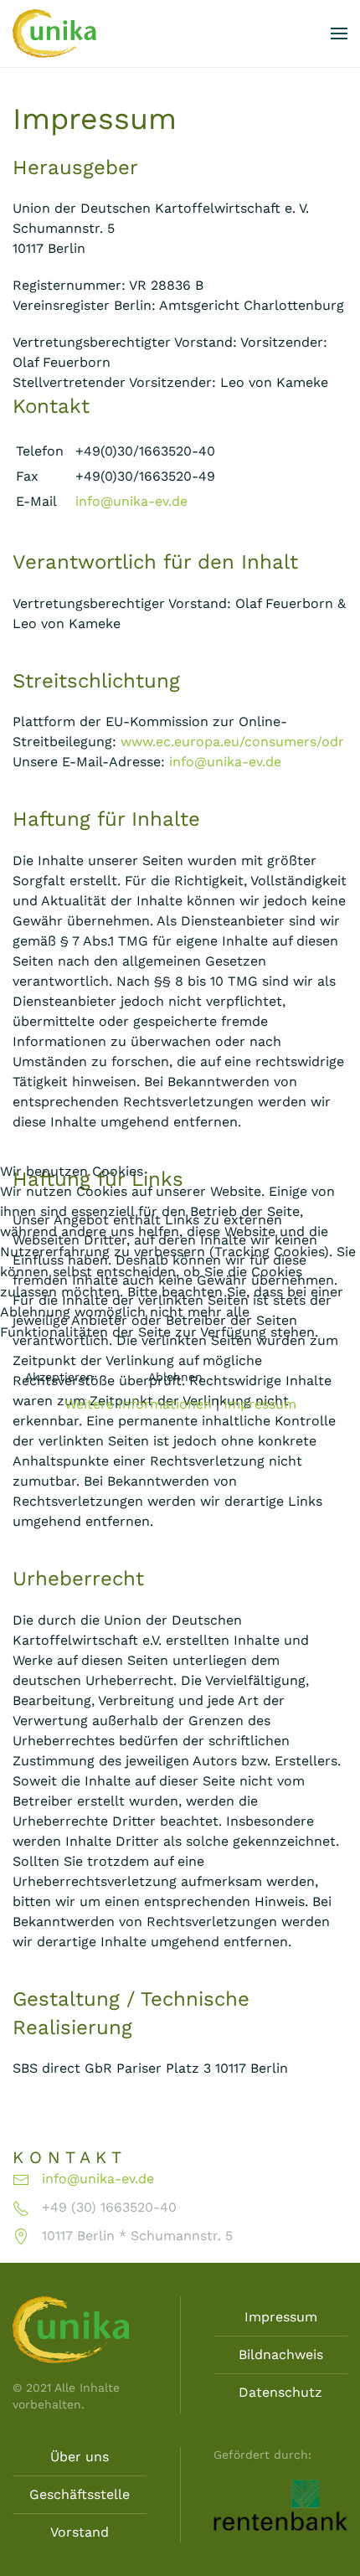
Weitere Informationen (138, 1404)
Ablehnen (175, 1377)
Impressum (260, 1404)
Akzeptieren (59, 1377)
